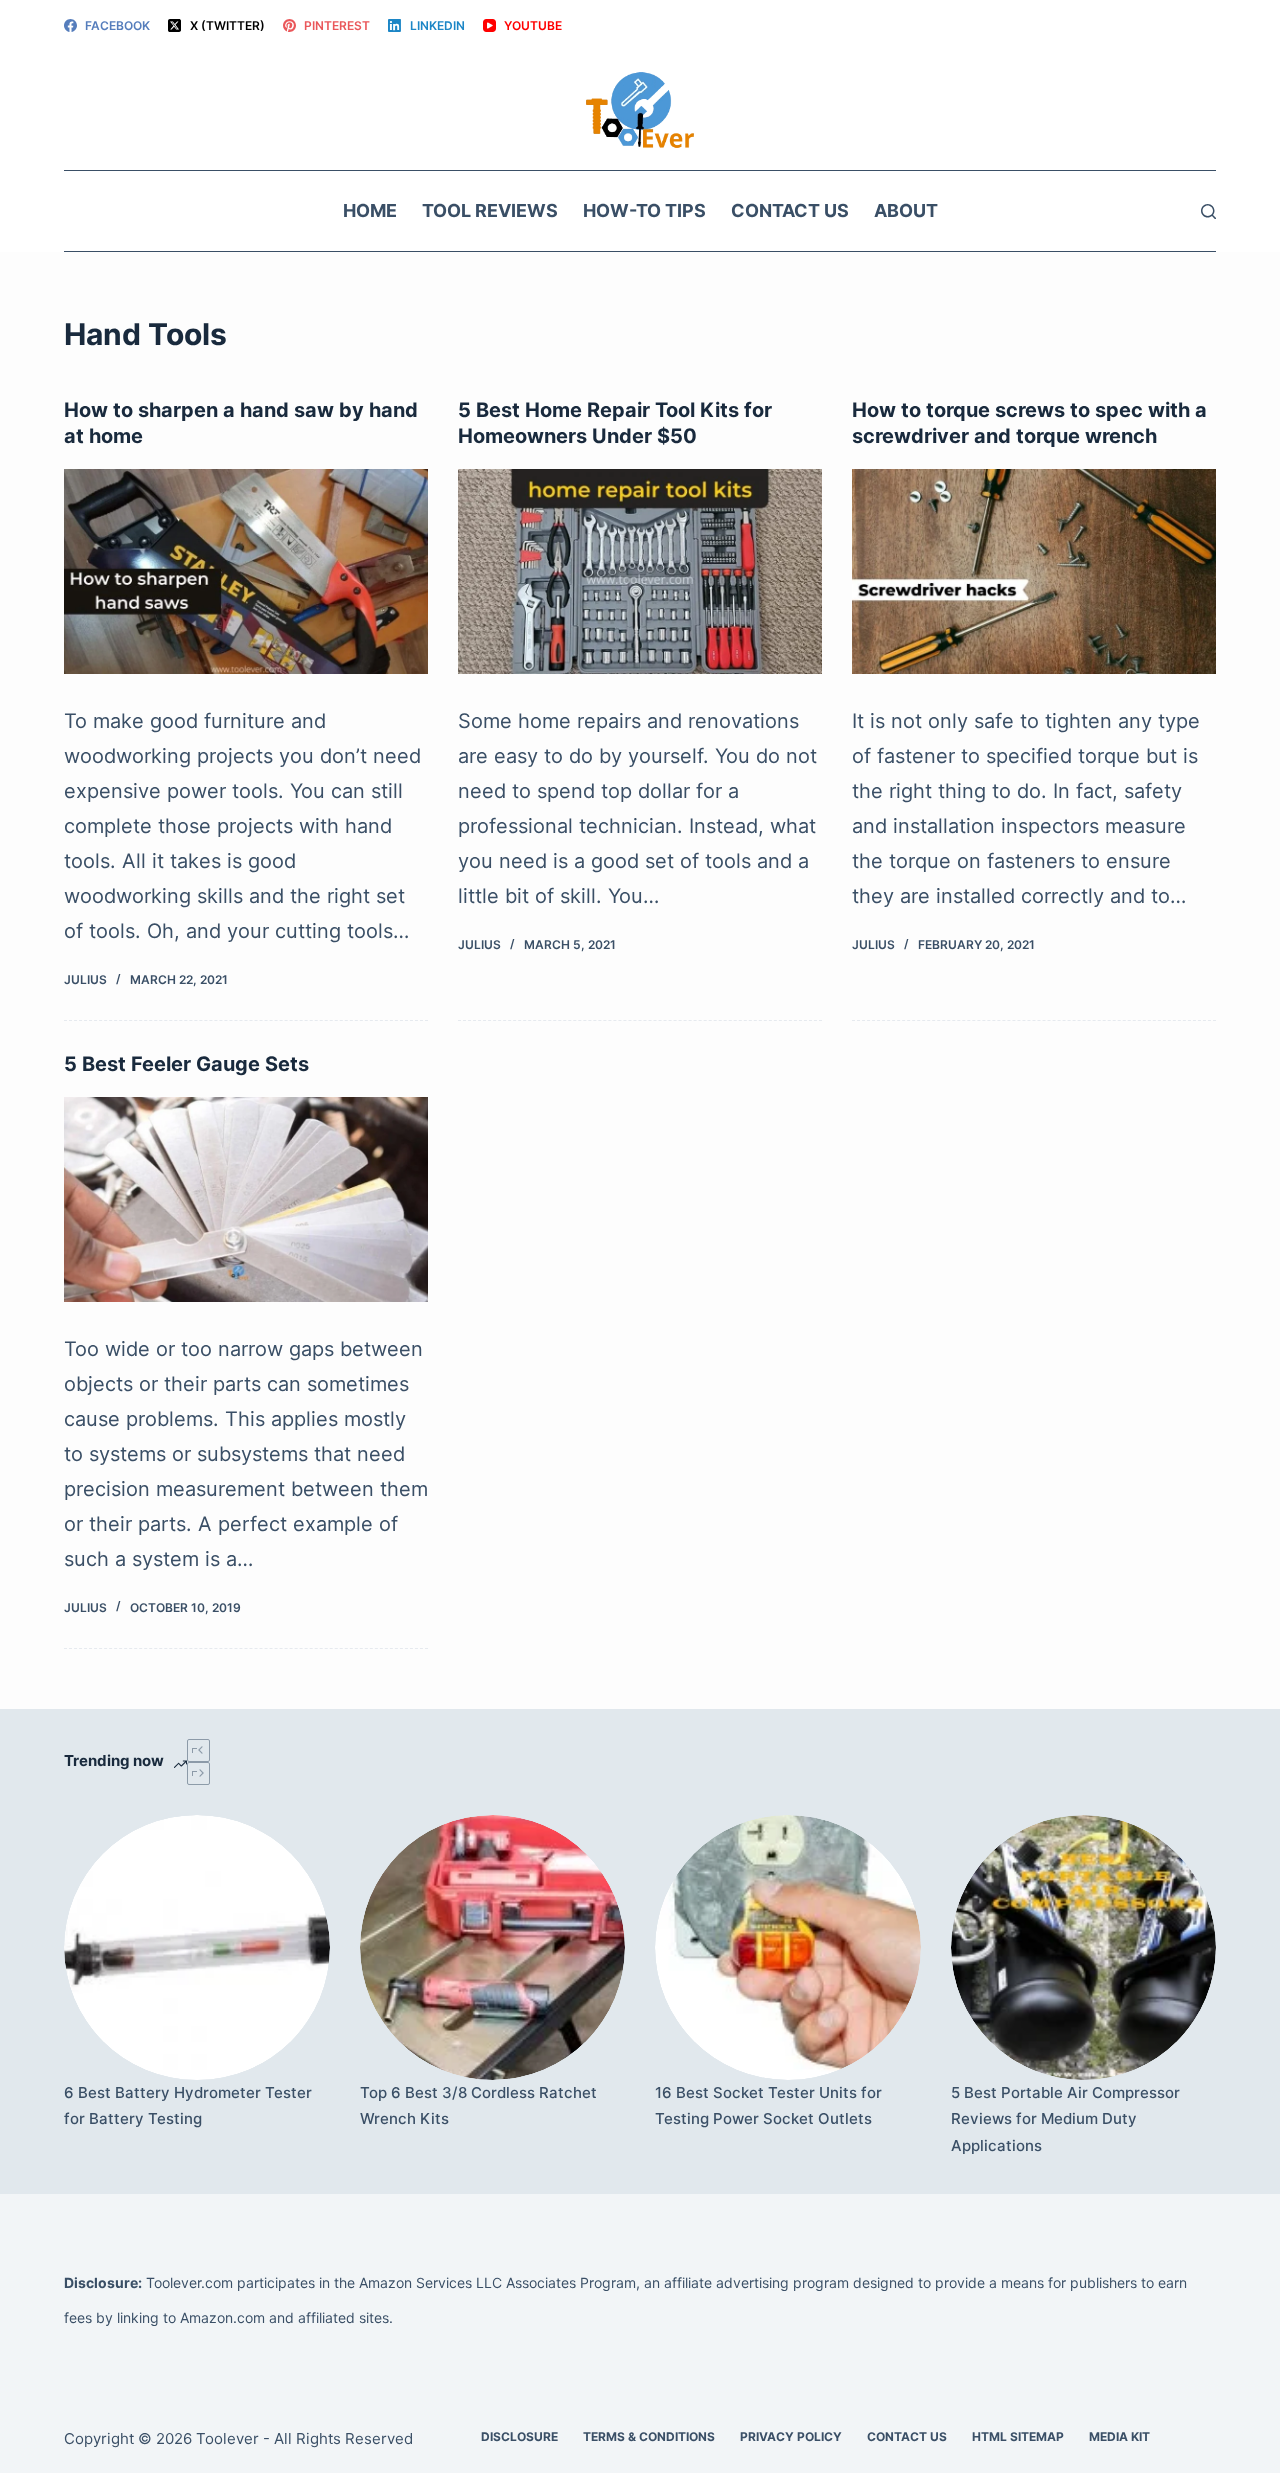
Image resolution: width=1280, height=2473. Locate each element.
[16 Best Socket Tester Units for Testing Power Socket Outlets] (788, 1948)
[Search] (1208, 211)
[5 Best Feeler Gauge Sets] (246, 1199)
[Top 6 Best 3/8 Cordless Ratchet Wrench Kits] (493, 1948)
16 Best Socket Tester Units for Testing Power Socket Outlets (768, 2105)
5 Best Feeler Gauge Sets (186, 1064)
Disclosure (519, 2436)
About (906, 210)
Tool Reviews (490, 210)
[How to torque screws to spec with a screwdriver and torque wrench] (1034, 571)
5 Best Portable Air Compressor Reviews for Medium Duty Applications (1065, 2119)
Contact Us (790, 210)
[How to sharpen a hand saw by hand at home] (246, 571)
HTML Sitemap (1018, 2436)
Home (370, 210)
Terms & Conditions (649, 2436)
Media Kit (1119, 2436)
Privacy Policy (791, 2436)
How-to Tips (644, 210)
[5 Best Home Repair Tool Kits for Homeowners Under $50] (640, 571)
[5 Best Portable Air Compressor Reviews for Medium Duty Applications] (1084, 1948)
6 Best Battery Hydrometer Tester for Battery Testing (188, 2105)
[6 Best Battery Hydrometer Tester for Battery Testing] (197, 1948)
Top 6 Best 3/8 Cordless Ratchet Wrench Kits (478, 2105)
